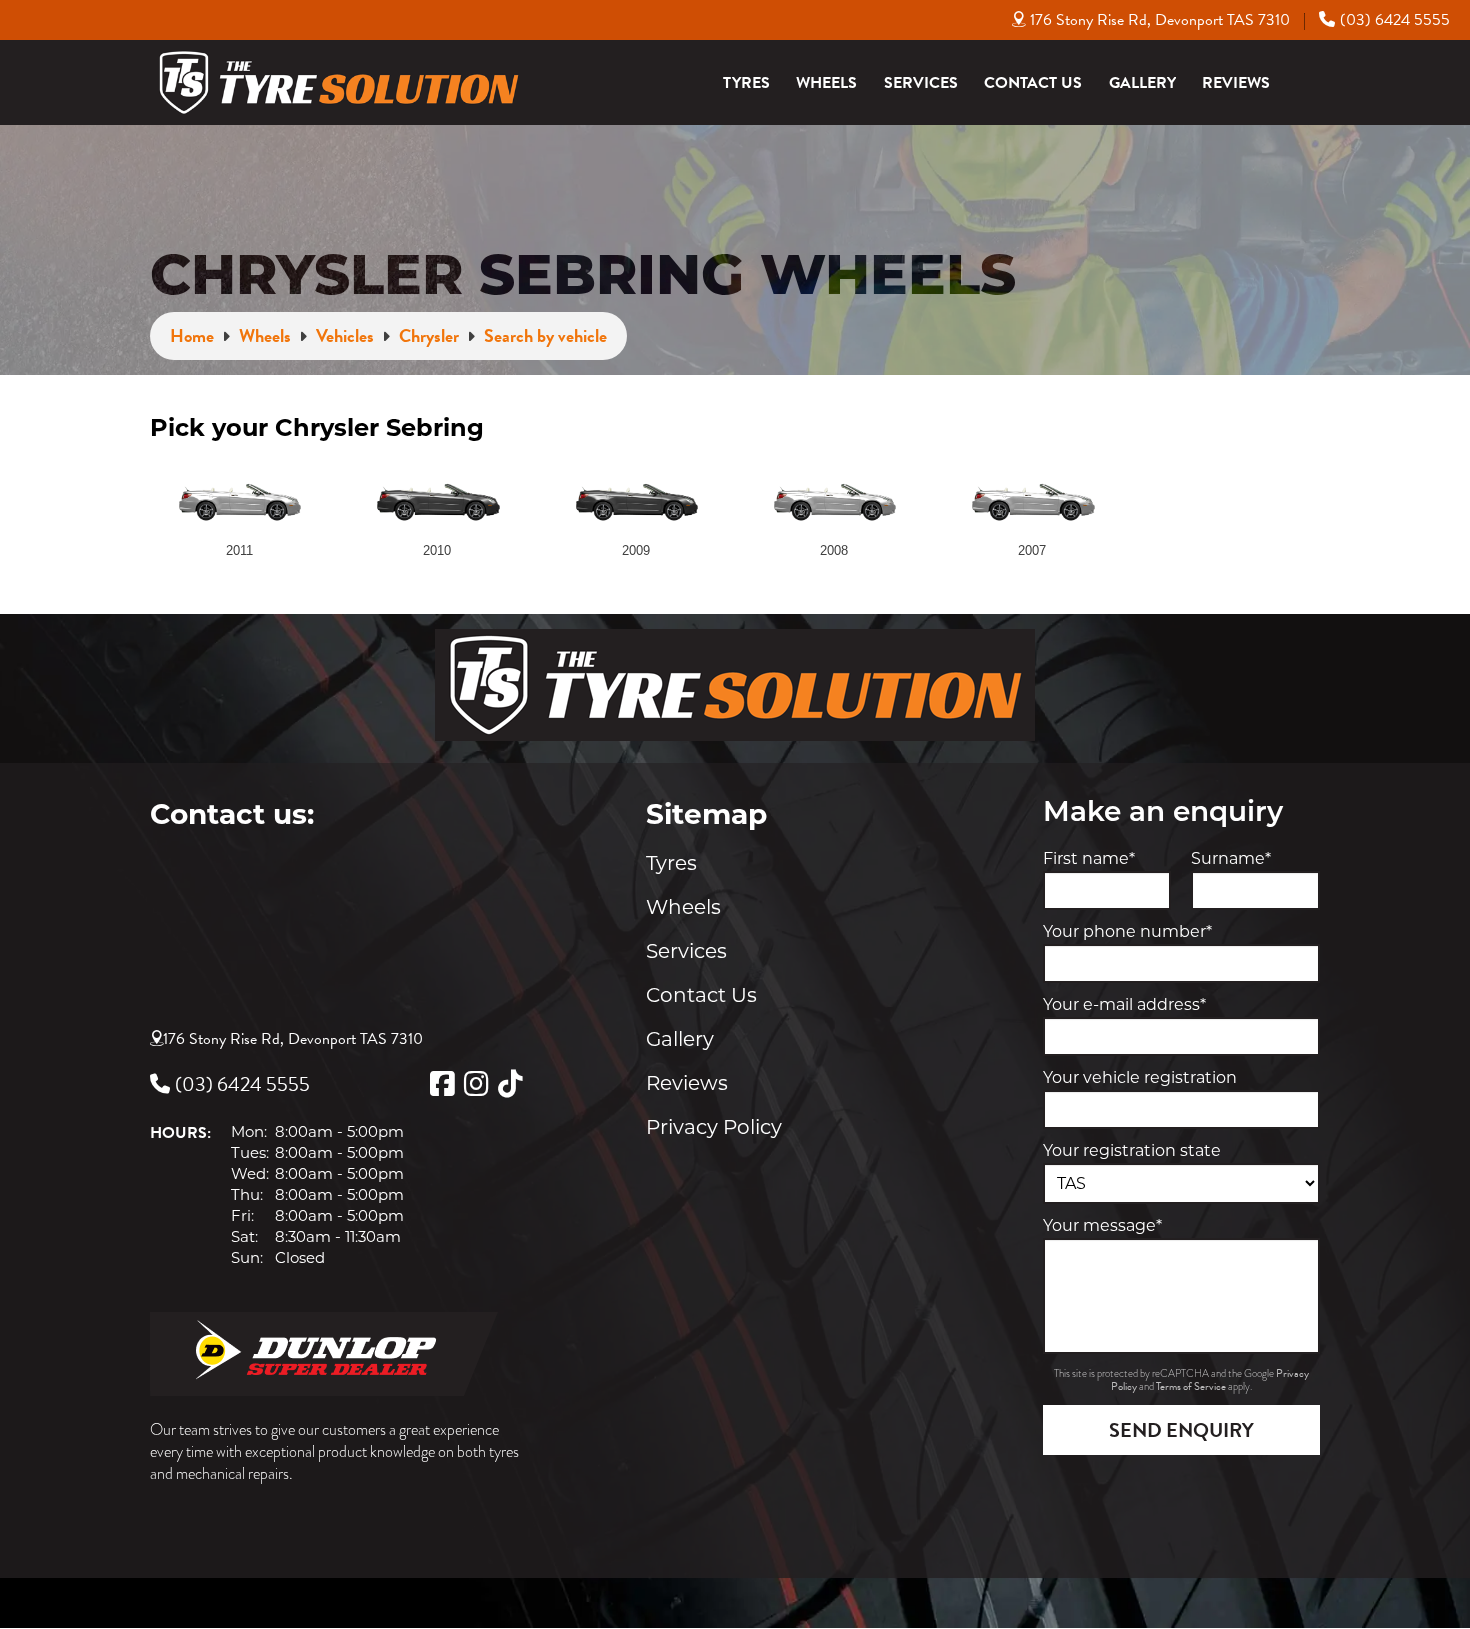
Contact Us (1033, 83)
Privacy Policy (714, 1127)
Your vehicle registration (1140, 1077)
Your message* (1102, 1225)
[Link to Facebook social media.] (442, 1084)
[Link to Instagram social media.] (476, 1084)
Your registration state (1132, 1150)
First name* (1089, 858)
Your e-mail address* (1124, 1004)
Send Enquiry (1181, 1430)
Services (921, 83)
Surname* (1231, 858)
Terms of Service (1192, 1386)
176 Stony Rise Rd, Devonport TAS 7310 (1160, 20)
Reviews (1236, 83)
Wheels (826, 83)
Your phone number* (1127, 931)
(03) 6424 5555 (1395, 20)
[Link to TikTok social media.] (510, 1084)
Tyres (746, 83)
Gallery (1142, 83)
